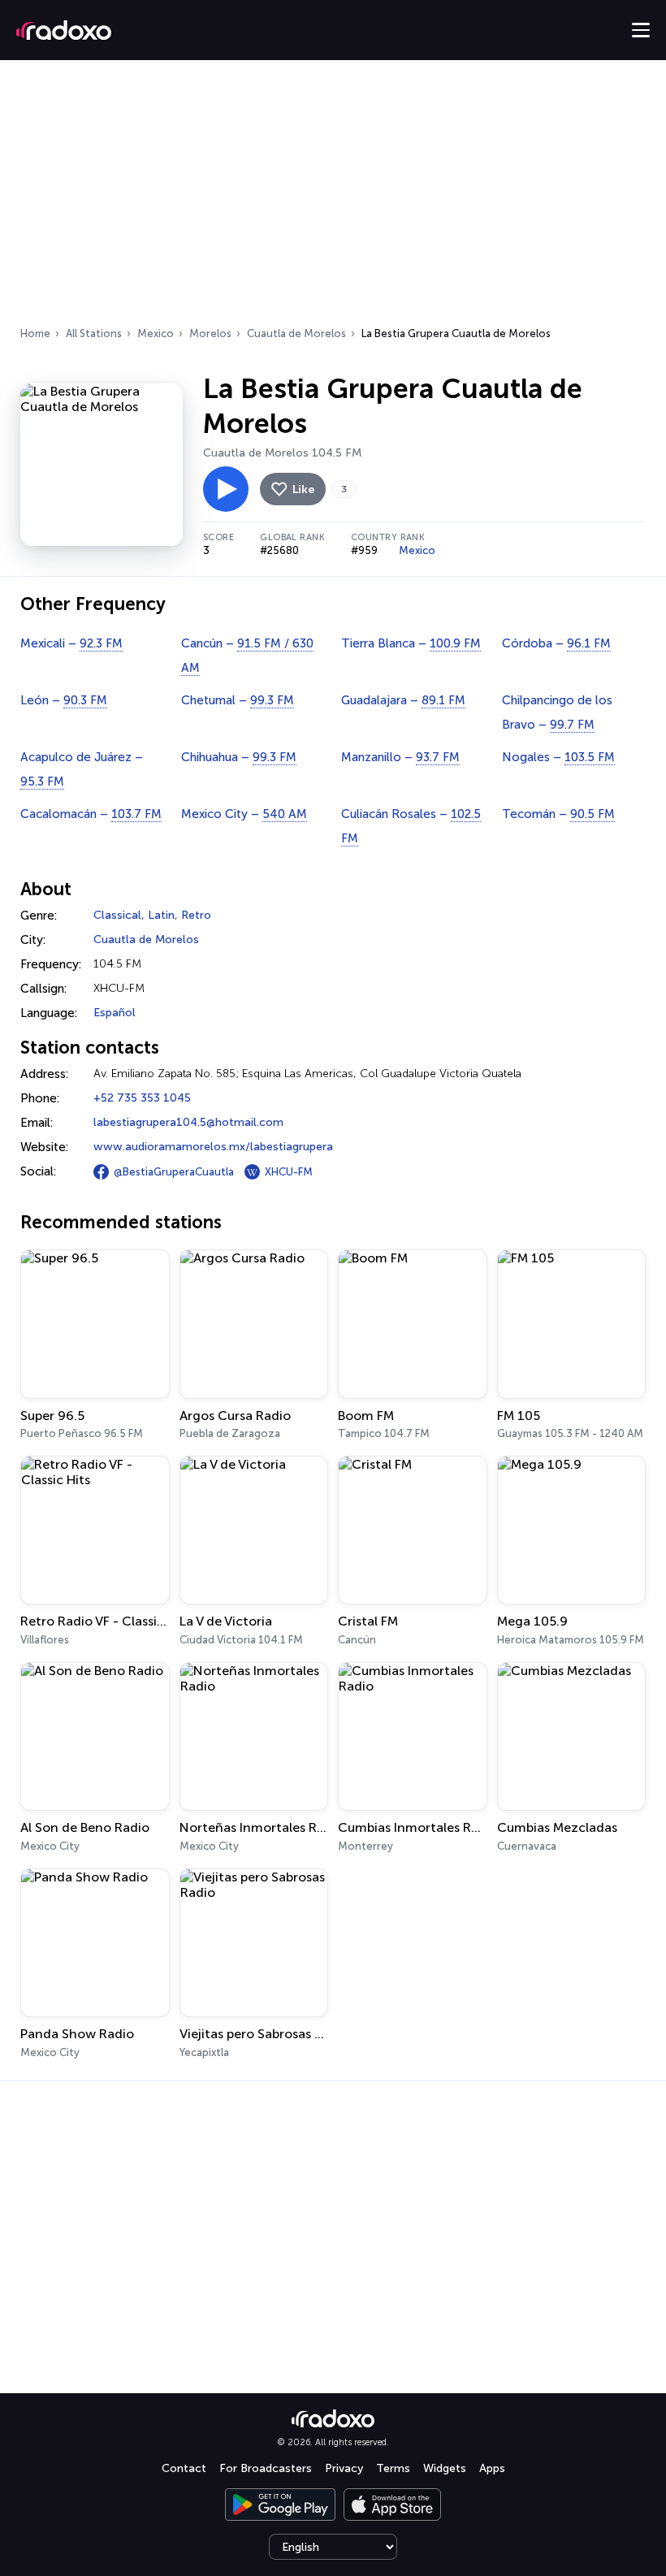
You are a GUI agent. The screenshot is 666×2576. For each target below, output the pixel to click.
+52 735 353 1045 (142, 1098)
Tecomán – (558, 814)
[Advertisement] (333, 198)
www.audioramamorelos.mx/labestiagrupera (213, 1147)
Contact (184, 2468)
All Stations (94, 333)
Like (303, 489)
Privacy (344, 2468)
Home (35, 333)
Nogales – (558, 757)
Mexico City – (244, 814)
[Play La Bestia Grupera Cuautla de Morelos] (226, 489)
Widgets (445, 2468)
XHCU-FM (289, 1172)
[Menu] (641, 30)
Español (115, 1013)
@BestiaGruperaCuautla (174, 1172)
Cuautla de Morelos (296, 333)
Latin (161, 915)
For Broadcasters (266, 2468)
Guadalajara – (403, 700)
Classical (117, 915)
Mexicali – (71, 643)
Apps (492, 2468)
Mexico (156, 333)
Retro (196, 915)
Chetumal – (238, 700)
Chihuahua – (239, 757)
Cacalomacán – (91, 814)
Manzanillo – (400, 757)
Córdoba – (556, 643)
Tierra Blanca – (411, 643)
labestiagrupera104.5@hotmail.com (188, 1122)
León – (64, 700)
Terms (393, 2468)
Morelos (210, 333)
